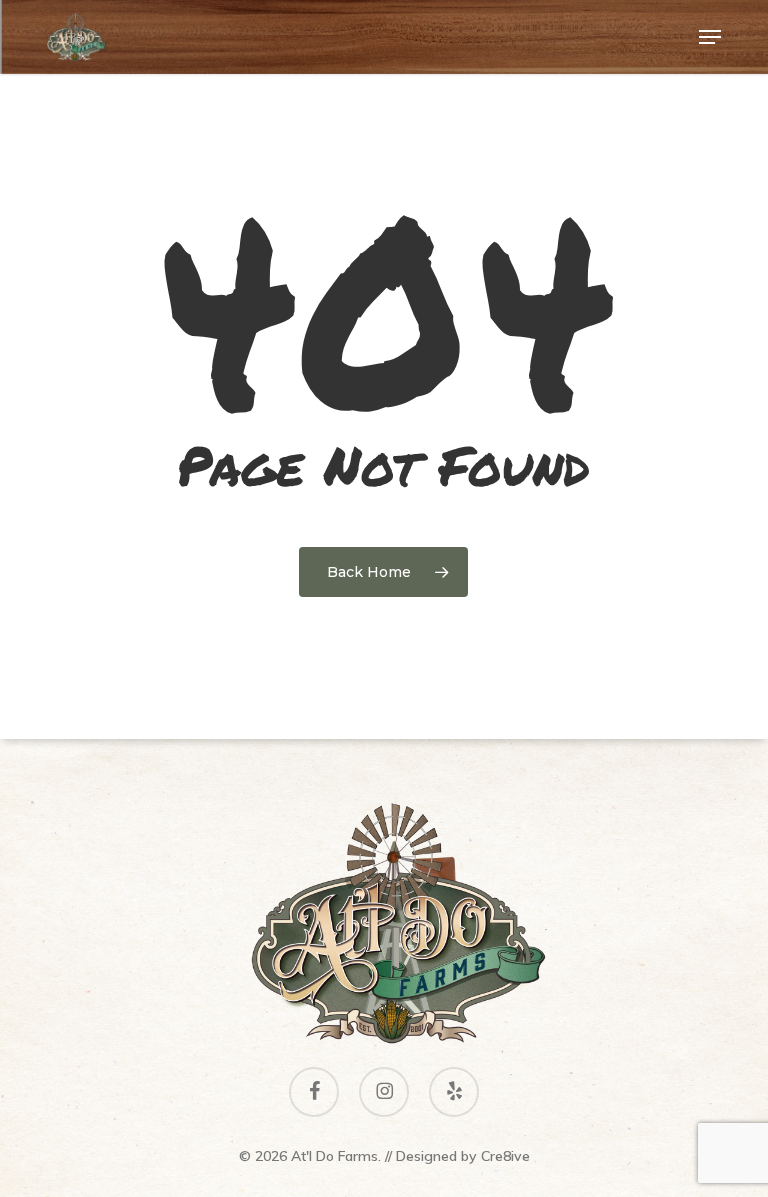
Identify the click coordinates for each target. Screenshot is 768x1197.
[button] (710, 37)
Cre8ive (505, 1156)
